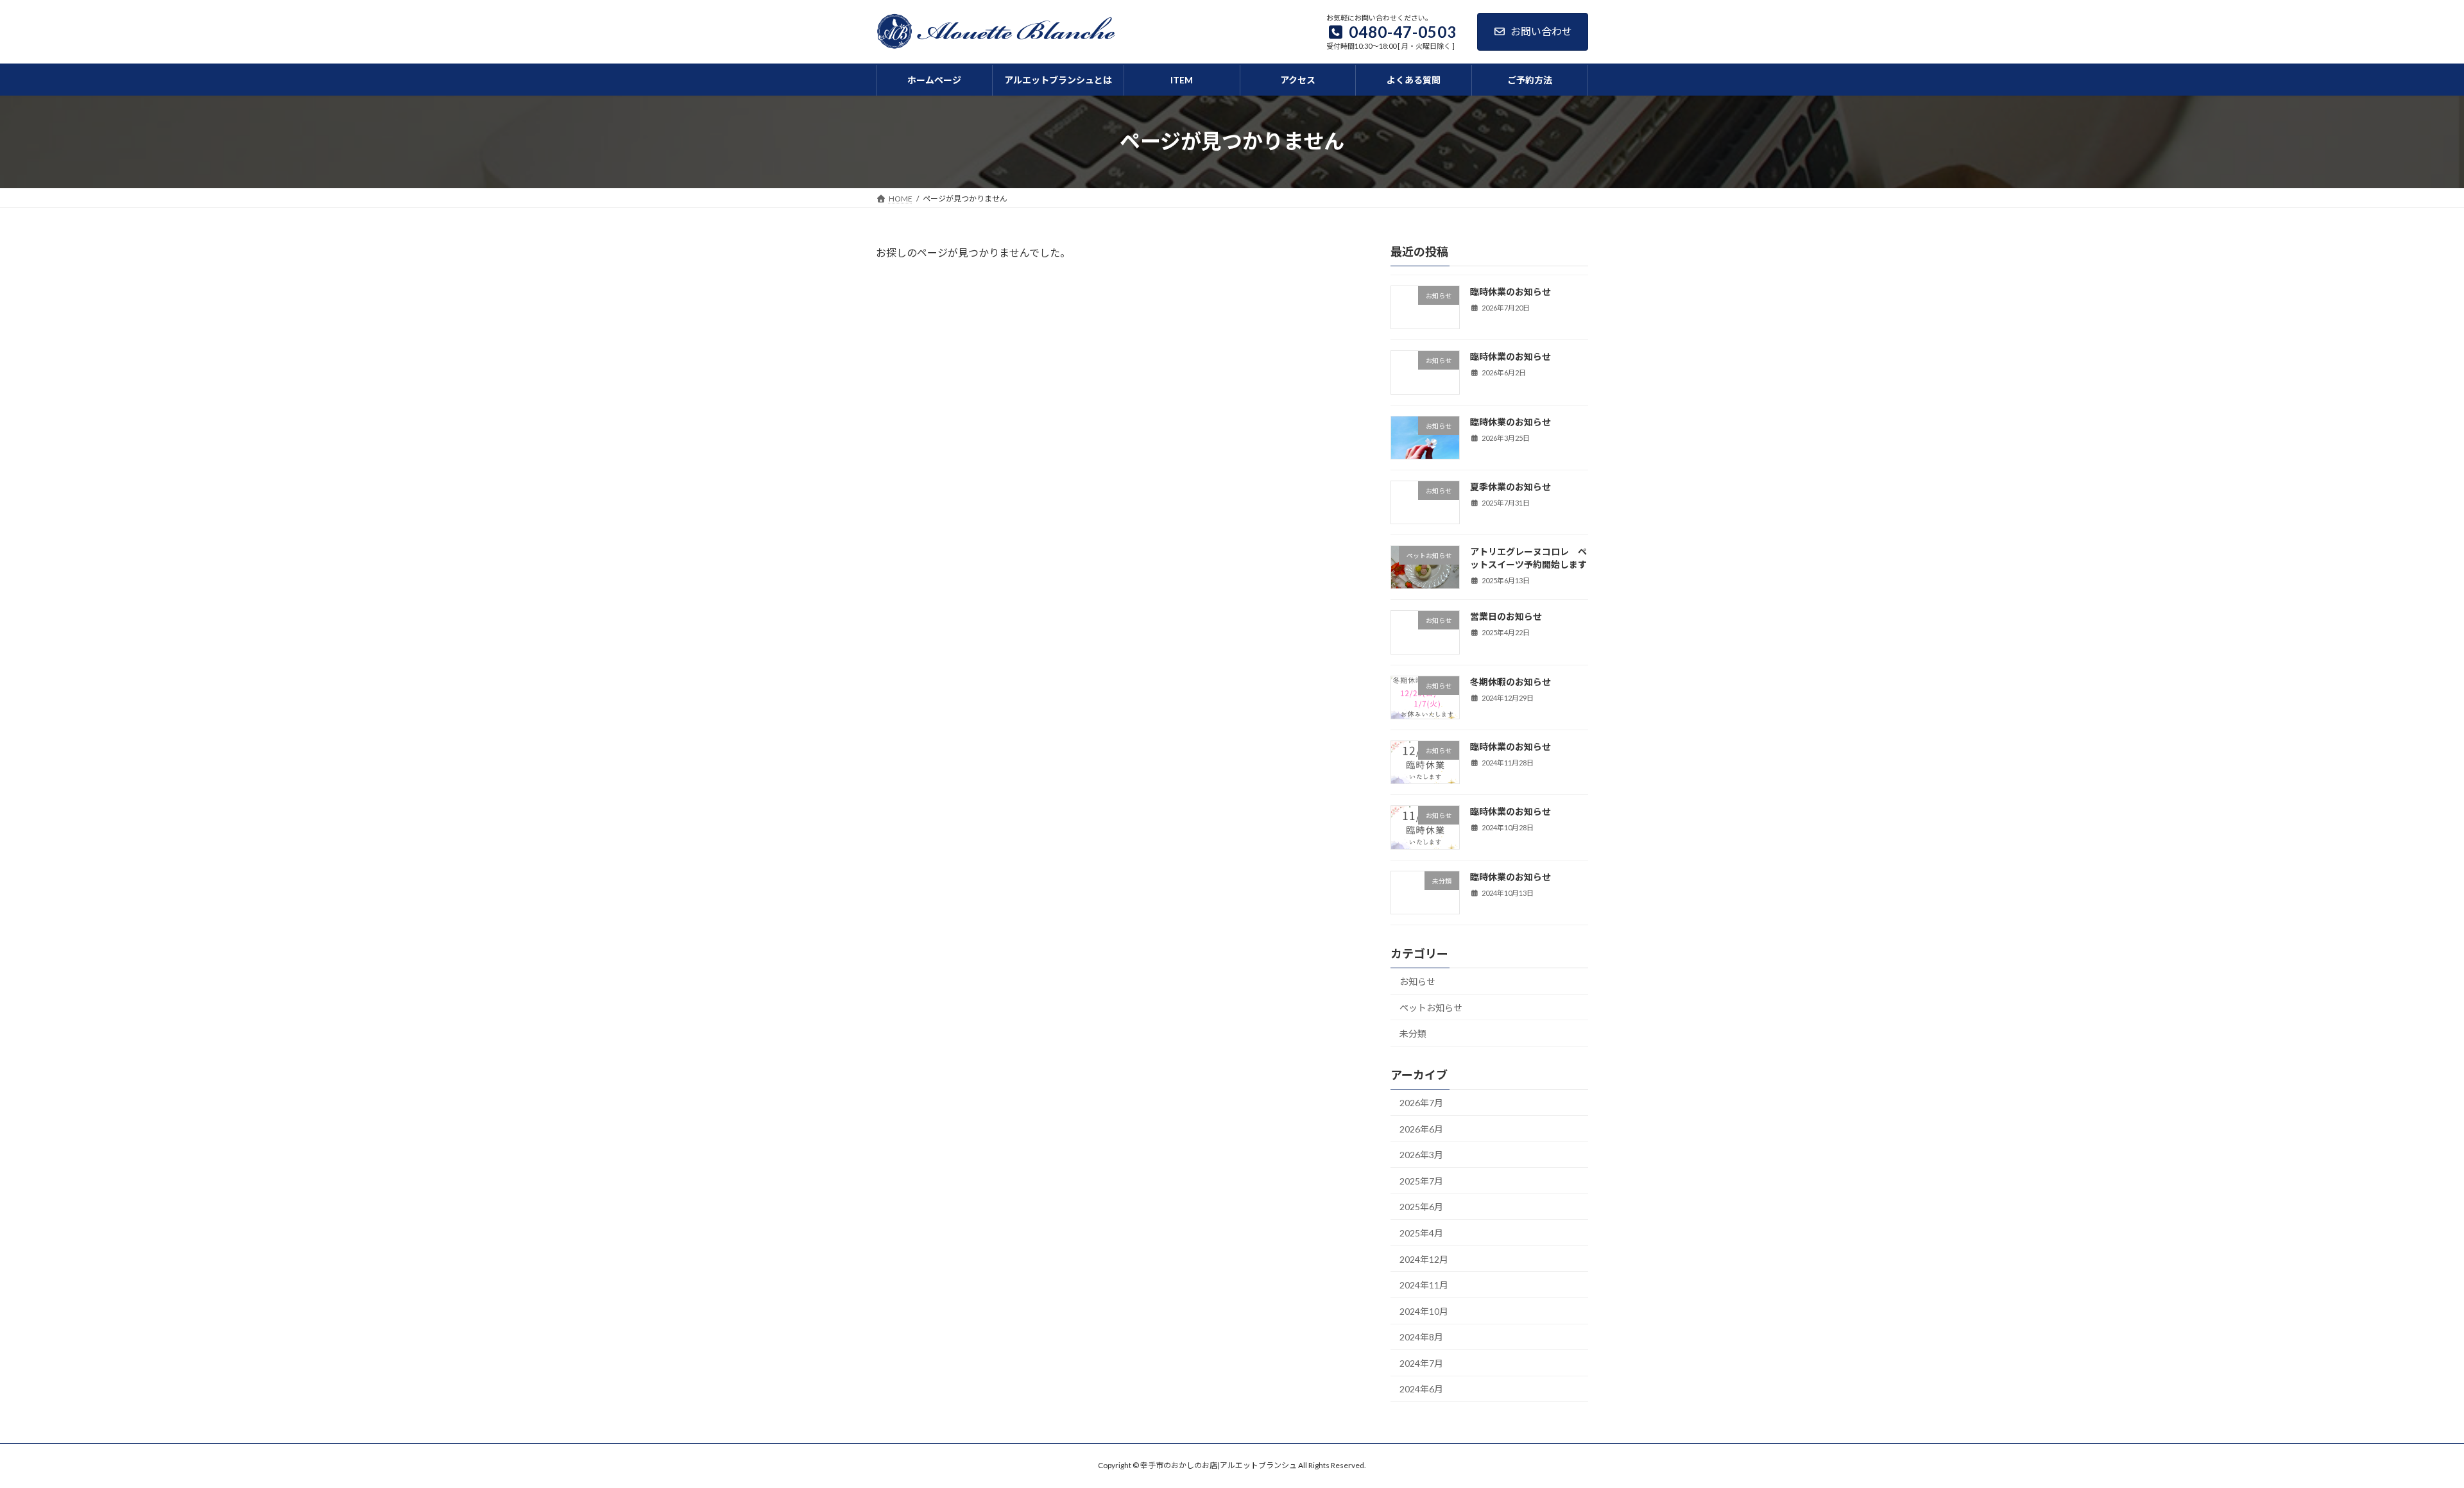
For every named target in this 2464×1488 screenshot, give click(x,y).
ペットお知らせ (1431, 1007)
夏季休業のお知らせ (1510, 487)
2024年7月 (1421, 1363)
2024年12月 (1424, 1259)
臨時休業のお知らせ (1510, 292)
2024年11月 (1424, 1285)
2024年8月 (1421, 1337)
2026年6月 (1421, 1128)
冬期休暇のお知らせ (1510, 682)
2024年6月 (1421, 1389)
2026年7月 (1421, 1103)
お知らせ (1417, 981)
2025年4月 (1421, 1233)
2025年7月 (1421, 1181)
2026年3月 (1421, 1155)
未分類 (1413, 1033)
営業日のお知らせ (1506, 616)
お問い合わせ (1541, 31)
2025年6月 (1421, 1207)
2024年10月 (1424, 1311)
